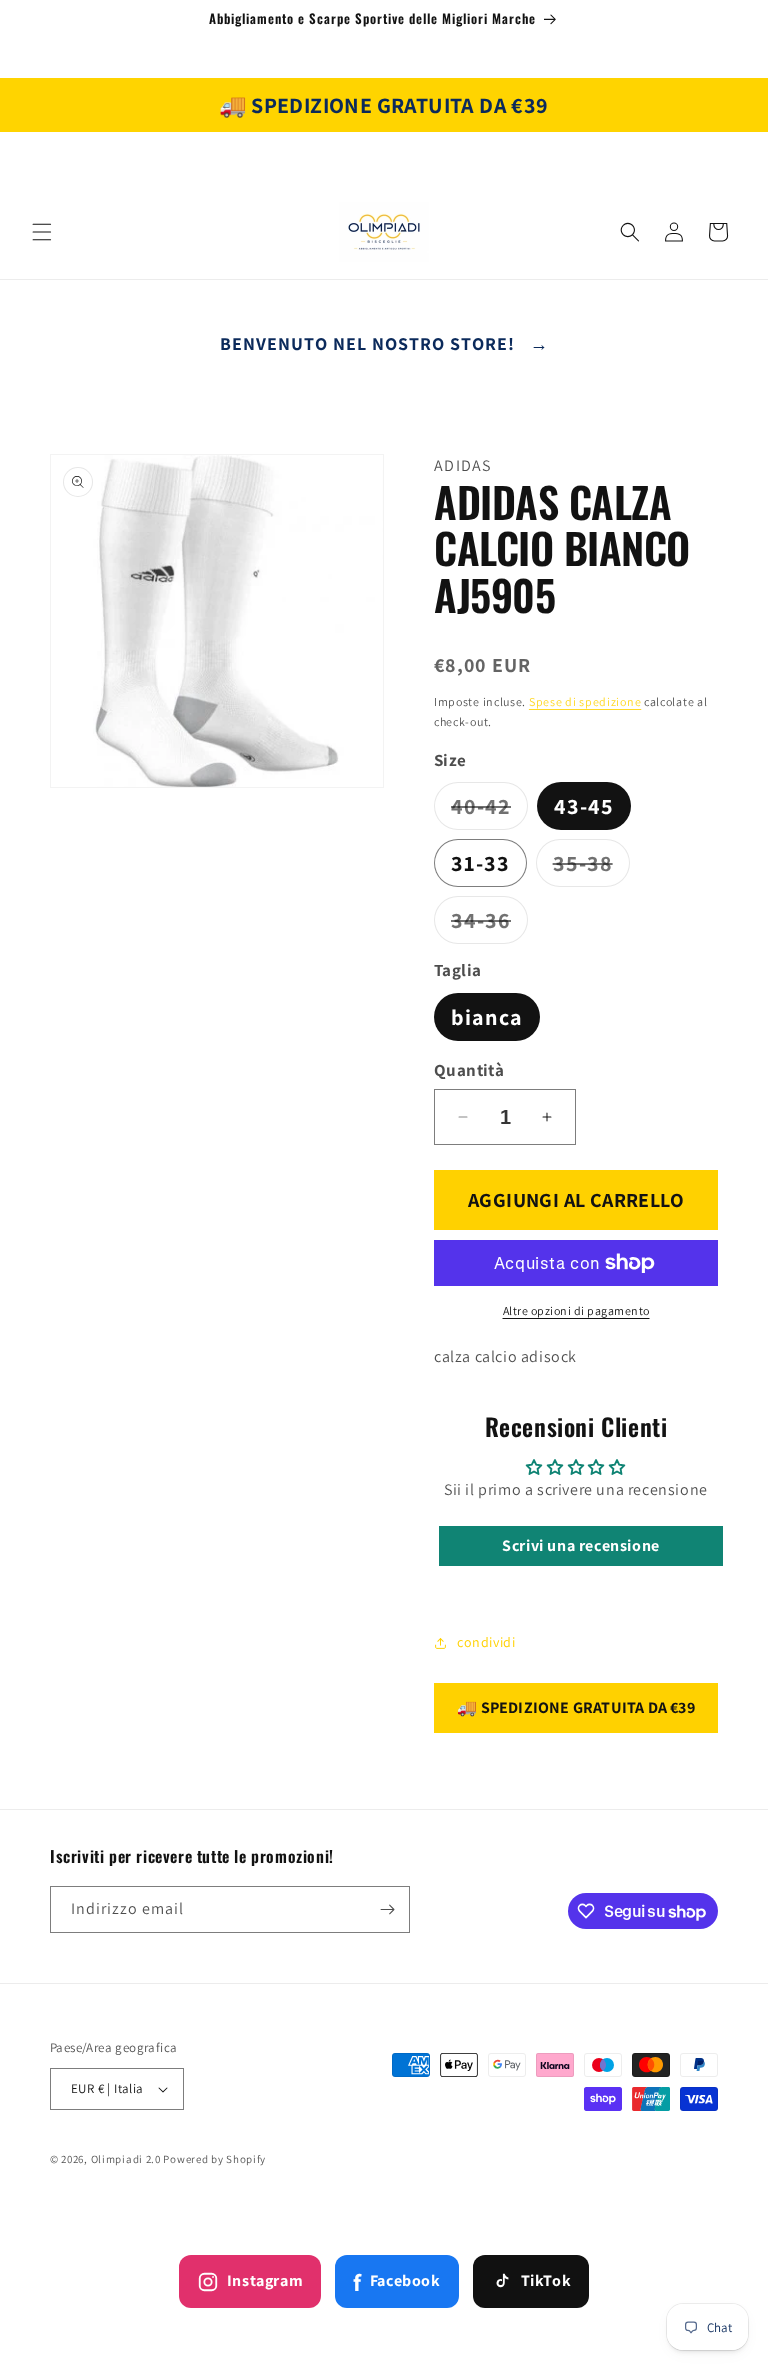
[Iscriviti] (387, 1909)
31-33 (480, 863)
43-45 (584, 806)
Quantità (469, 1070)
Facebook (396, 2282)
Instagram (265, 2280)
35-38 (591, 867)
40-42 (489, 810)
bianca (487, 1017)
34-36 (489, 924)
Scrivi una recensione (581, 1545)
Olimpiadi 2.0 (126, 2159)
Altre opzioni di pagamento (576, 1310)
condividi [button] (486, 1642)
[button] (42, 232)
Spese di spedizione (585, 701)
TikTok (546, 2280)
